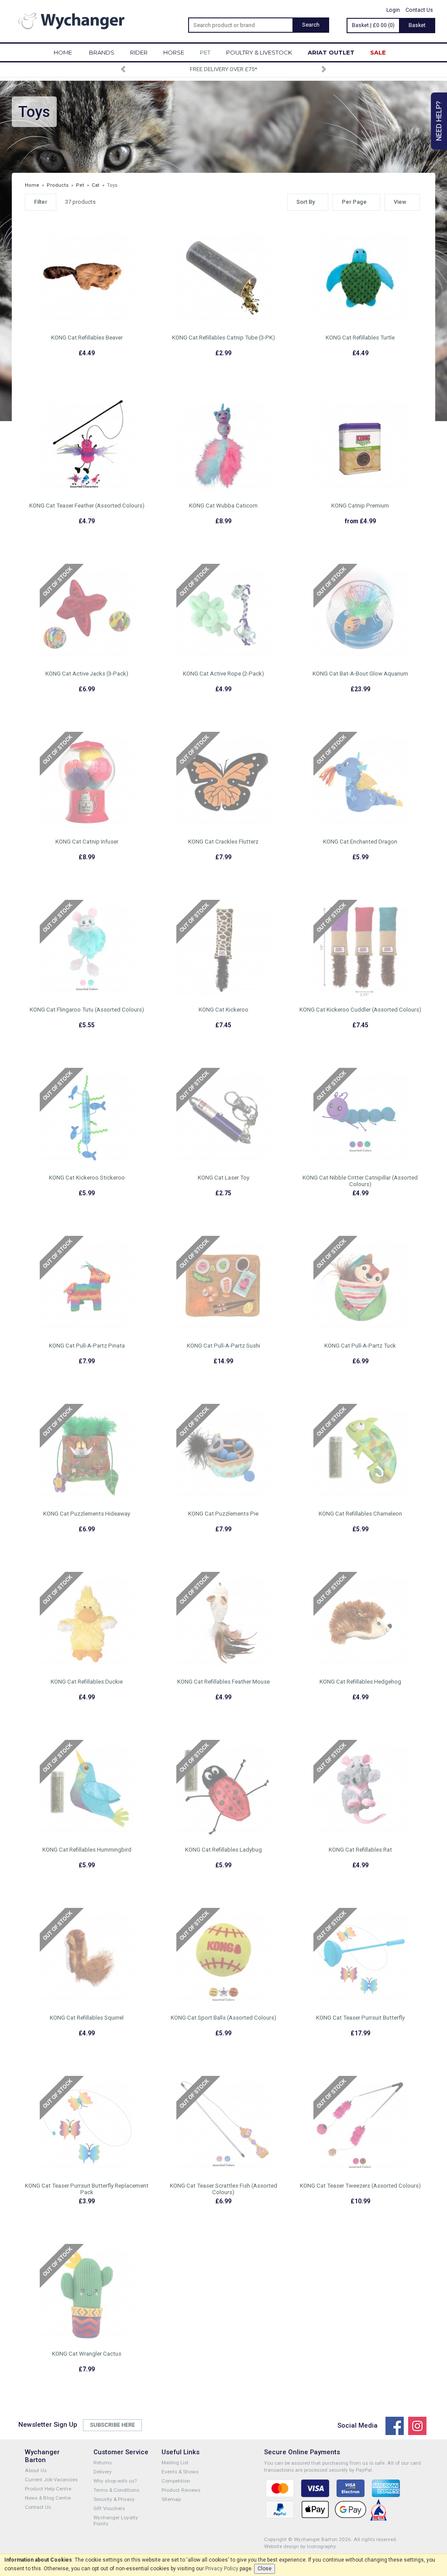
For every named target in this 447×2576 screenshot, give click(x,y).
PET (205, 52)
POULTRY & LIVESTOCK (259, 52)
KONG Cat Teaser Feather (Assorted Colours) (87, 506)
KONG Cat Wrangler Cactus (87, 2354)
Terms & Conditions (116, 2490)
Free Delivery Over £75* (223, 69)
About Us (36, 2470)
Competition (176, 2481)
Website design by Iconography (300, 2546)
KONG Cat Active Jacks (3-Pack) (87, 674)
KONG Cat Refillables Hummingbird (87, 1850)
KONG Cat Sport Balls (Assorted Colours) (223, 2018)
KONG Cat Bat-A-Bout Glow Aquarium (360, 674)
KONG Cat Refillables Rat (360, 1850)
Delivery (103, 2472)
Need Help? (439, 121)
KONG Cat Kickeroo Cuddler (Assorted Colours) (360, 1010)
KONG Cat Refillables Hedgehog (360, 1682)
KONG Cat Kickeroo (223, 1010)
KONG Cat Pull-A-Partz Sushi (223, 1346)
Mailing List (175, 2463)
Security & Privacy (114, 2499)
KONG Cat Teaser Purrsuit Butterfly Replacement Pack (87, 2189)
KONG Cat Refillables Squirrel (87, 2018)
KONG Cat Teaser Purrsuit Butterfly (360, 2018)
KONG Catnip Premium (360, 506)
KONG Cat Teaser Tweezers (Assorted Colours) (360, 2186)
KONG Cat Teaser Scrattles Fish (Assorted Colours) (223, 2189)
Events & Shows (180, 2472)
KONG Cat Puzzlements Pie (223, 1514)
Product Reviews (181, 2490)
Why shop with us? (115, 2481)
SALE (378, 52)
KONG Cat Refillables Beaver (87, 338)
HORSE (174, 52)
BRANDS (102, 52)
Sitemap (171, 2499)
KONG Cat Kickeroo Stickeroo (87, 1178)
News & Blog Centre (48, 2498)
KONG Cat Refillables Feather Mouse (223, 1682)
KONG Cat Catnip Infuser (87, 842)
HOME (63, 52)
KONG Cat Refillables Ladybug (223, 1850)
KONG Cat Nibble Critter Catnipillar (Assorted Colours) (360, 1181)
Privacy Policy (222, 2569)
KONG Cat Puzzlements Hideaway (87, 1514)
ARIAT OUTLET (331, 52)
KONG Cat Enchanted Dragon (360, 842)
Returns (103, 2463)
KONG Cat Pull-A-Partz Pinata (87, 1346)
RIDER (139, 52)
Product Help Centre (48, 2489)
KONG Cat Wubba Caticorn (223, 506)
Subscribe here (112, 2425)
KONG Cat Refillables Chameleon (360, 1514)
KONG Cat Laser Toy (223, 1178)
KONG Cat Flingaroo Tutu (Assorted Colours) (87, 1010)
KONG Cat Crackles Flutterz (223, 842)
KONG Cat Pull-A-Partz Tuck (360, 1346)
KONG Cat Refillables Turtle (360, 338)
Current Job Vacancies (51, 2480)
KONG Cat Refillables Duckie (87, 1682)
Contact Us (419, 10)
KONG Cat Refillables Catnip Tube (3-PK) (223, 338)
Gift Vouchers (109, 2508)
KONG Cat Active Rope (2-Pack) (223, 674)
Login (393, 10)
